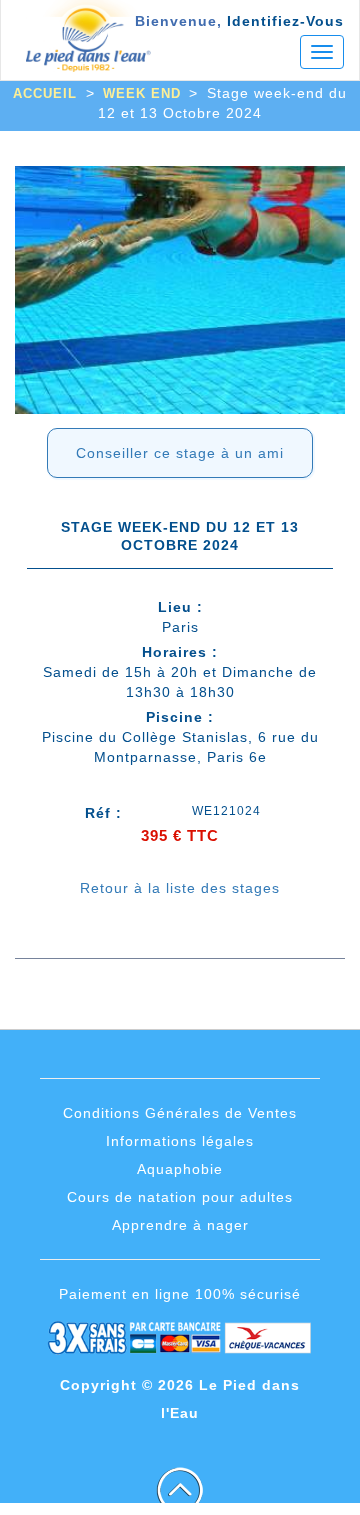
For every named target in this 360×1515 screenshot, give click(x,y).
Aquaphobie (180, 1169)
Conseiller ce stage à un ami (180, 453)
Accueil (45, 93)
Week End (142, 93)
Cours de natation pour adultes (180, 1197)
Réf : (103, 813)
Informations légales (180, 1141)
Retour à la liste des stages (180, 888)
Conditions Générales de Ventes (180, 1113)
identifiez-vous (285, 21)
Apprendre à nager (180, 1225)
